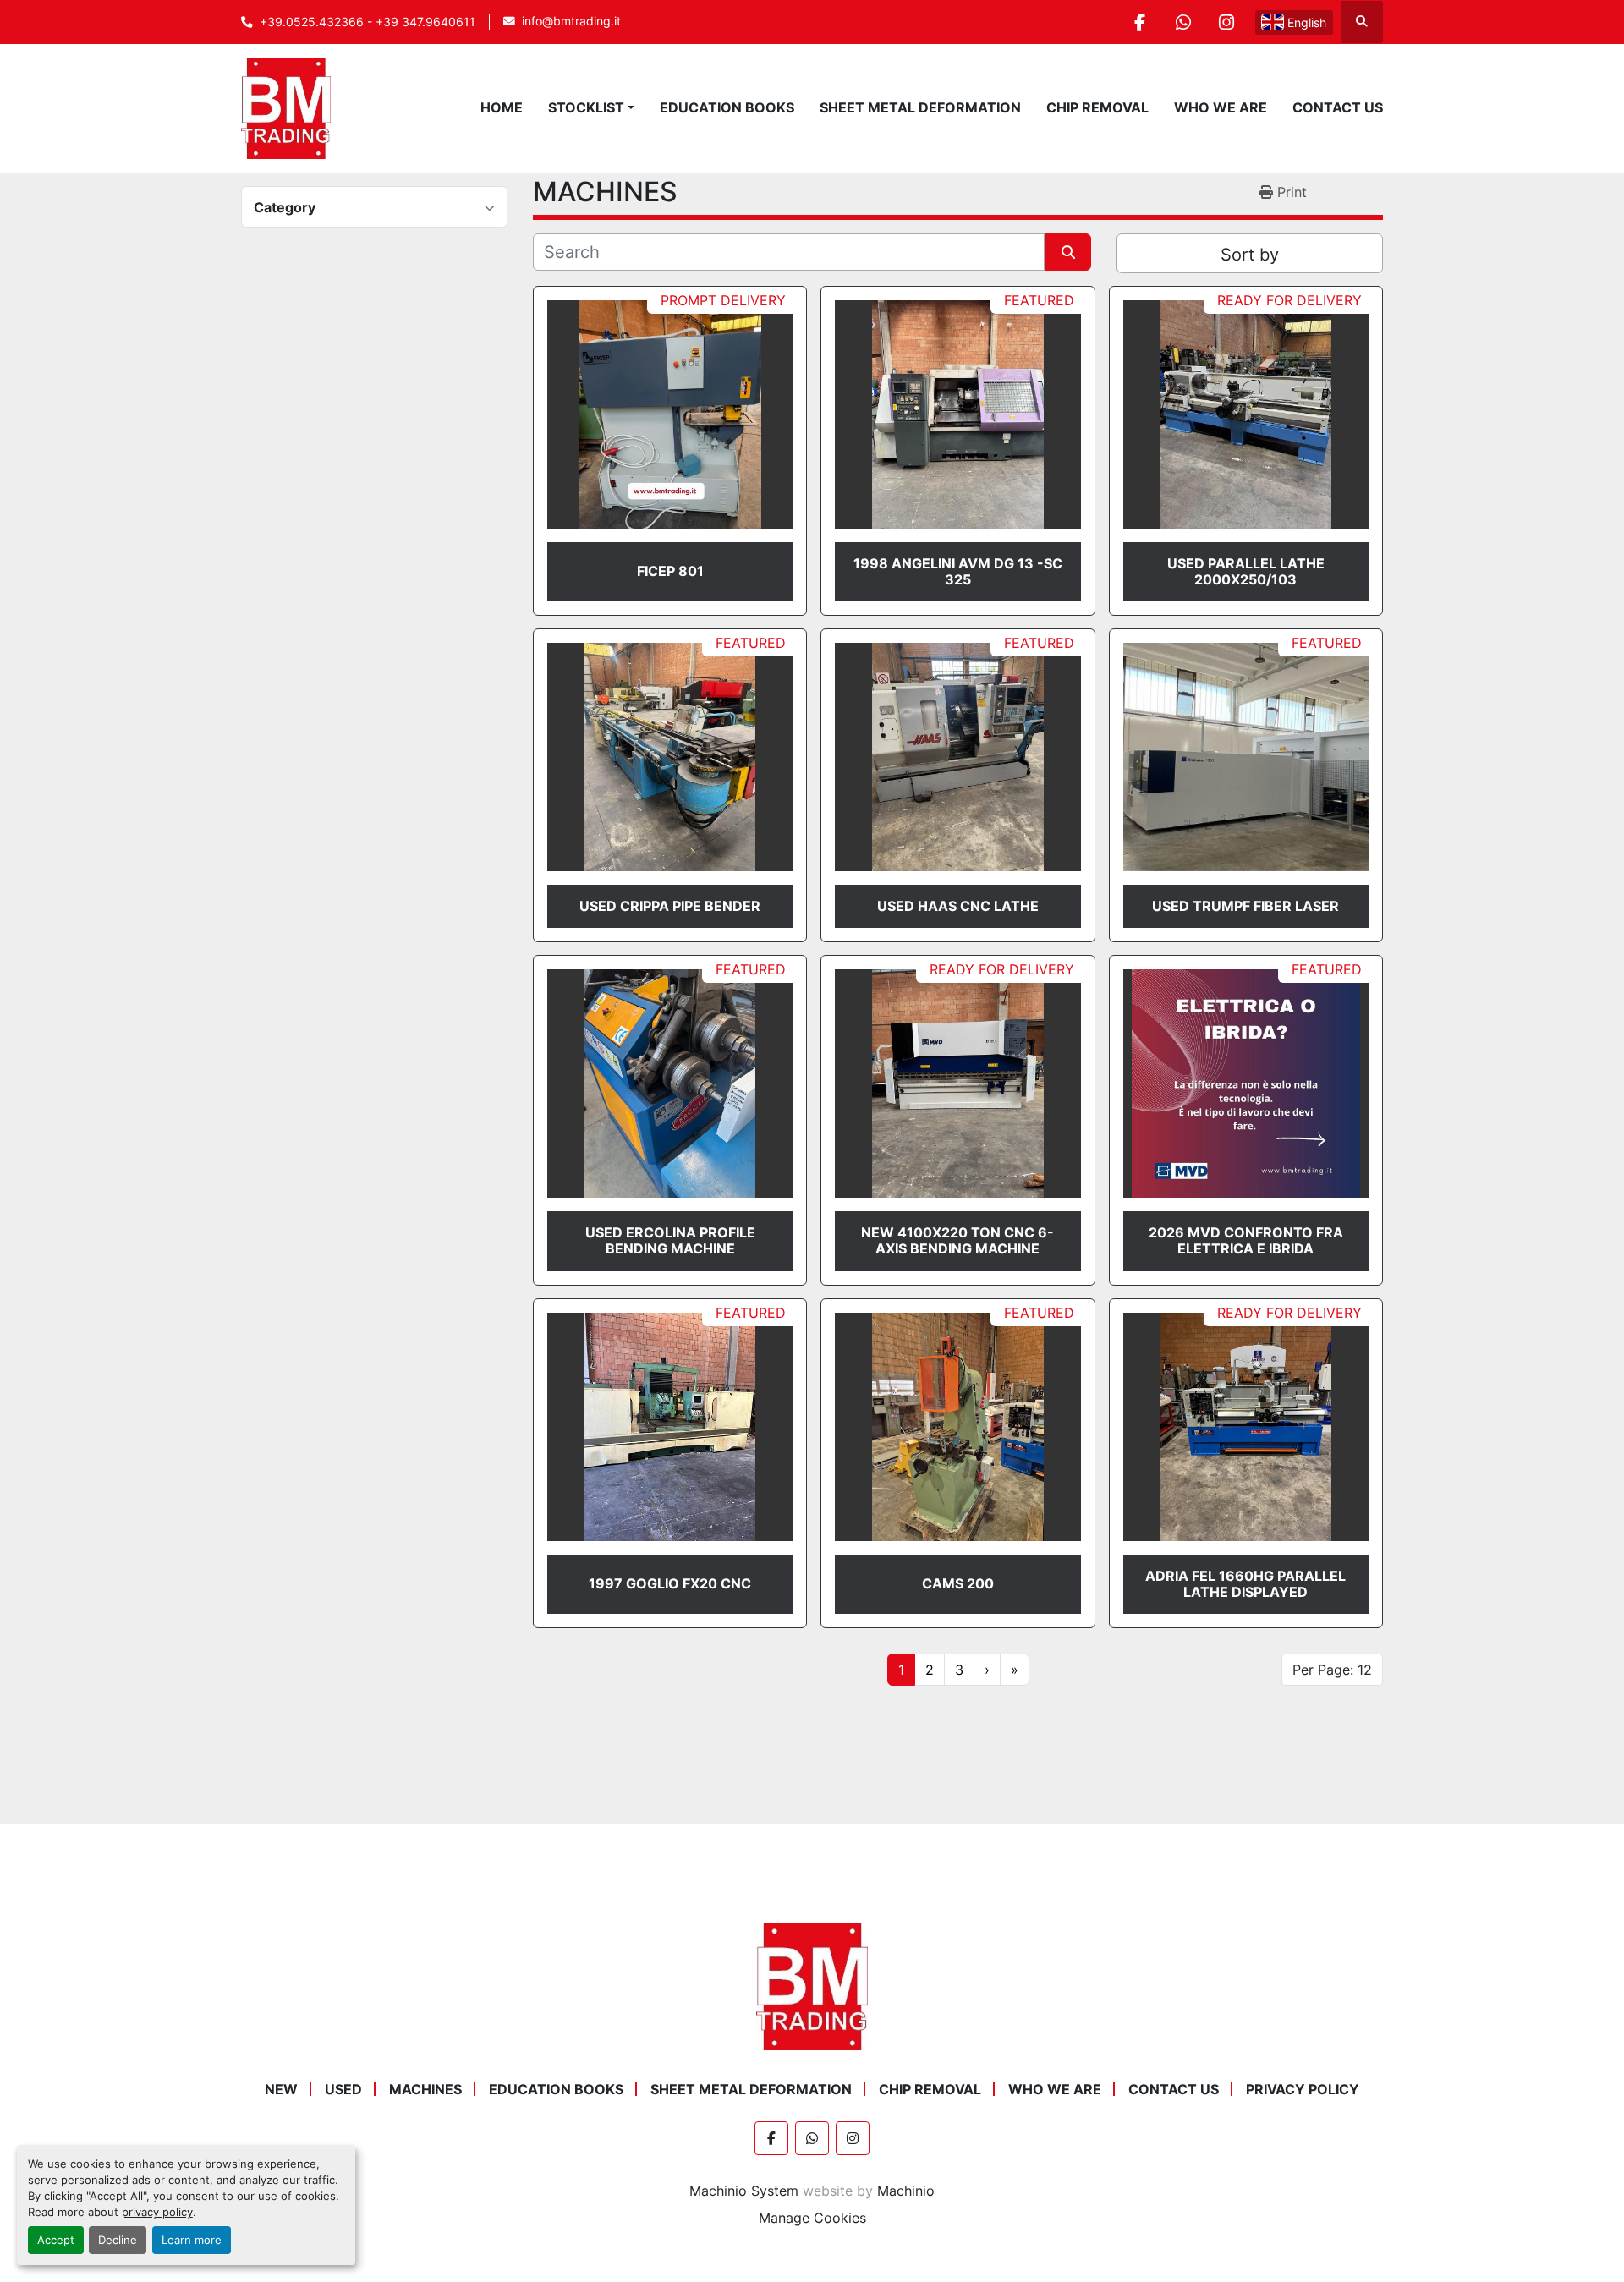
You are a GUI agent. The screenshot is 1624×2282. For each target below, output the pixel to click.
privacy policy (157, 2212)
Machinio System (744, 2191)
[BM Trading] (812, 1985)
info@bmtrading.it (571, 21)
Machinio (906, 2191)
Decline (118, 2240)
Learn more (192, 2240)
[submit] (1068, 252)
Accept (56, 2240)
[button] (591, 107)
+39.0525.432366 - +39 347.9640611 (368, 22)
